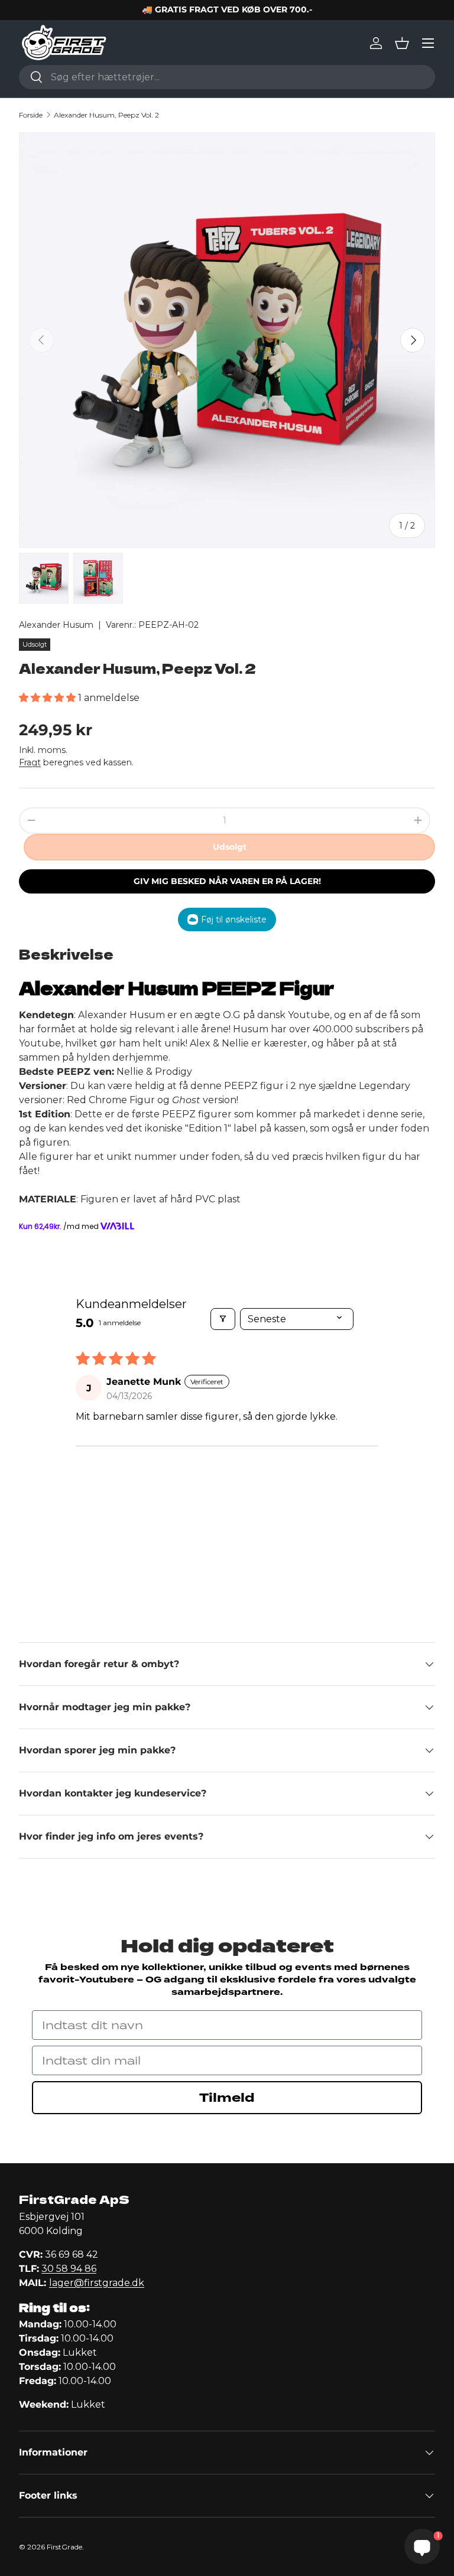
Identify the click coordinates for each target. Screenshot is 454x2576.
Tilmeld (227, 2098)
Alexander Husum (56, 625)
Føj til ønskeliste (234, 919)
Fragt (30, 762)
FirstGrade (64, 2547)
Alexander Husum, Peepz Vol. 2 (106, 115)
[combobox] (227, 77)
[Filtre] (223, 1319)
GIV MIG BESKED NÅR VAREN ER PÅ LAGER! (227, 881)
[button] (402, 43)
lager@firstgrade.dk (97, 2283)
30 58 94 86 (69, 2269)
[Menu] (428, 43)
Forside (31, 115)
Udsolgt (230, 847)
